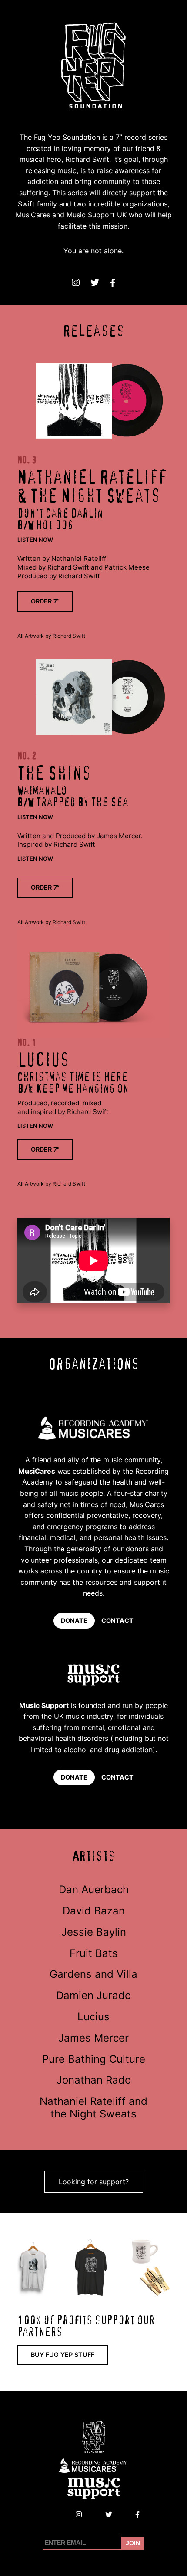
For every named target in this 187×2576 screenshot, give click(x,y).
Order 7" (45, 1149)
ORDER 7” (45, 601)
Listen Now (35, 540)
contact (117, 1621)
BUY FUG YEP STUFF (63, 2355)
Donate (74, 1621)
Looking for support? (94, 2182)
